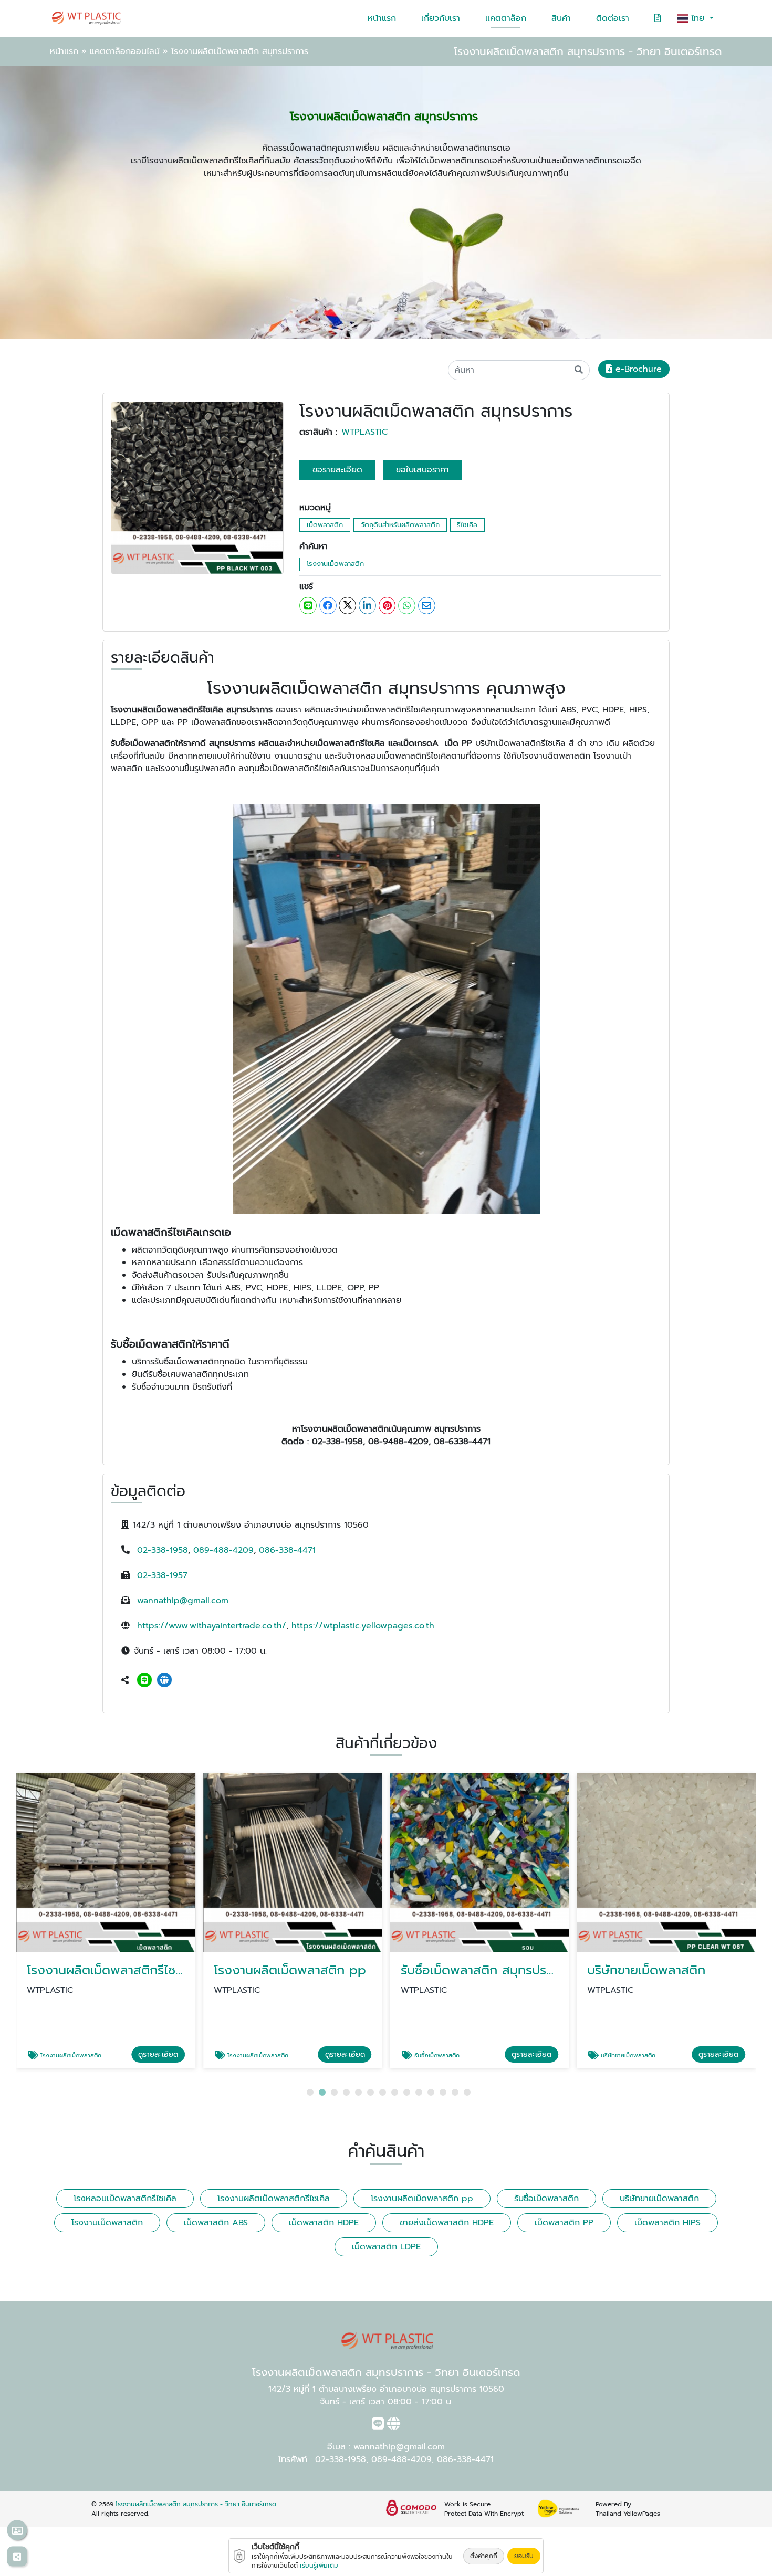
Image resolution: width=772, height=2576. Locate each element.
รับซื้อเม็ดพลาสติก (546, 2199)
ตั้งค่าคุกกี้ (484, 2556)
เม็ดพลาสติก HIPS (667, 2223)
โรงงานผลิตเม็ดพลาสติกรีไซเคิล (274, 2199)
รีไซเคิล (467, 525)
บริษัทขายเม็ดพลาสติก (659, 2199)
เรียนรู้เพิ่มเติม (319, 2566)
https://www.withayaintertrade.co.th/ (212, 1626)
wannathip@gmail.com (183, 1601)
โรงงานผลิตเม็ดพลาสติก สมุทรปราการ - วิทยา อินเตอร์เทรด (196, 2504)
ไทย (699, 18)
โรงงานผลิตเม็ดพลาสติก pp (422, 2199)
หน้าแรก (382, 18)
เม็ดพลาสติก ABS (216, 2223)
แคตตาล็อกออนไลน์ (125, 51)
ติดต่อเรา (613, 18)
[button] (310, 2092)
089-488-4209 (223, 1550)
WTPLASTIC (364, 432)
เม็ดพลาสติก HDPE (324, 2223)
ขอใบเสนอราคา (422, 470)
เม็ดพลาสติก (325, 525)
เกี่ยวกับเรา (441, 18)
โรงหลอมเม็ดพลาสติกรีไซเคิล (125, 2199)
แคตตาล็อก (506, 18)
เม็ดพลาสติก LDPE (386, 2247)
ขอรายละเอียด (337, 470)
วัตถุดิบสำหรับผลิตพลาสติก (400, 525)
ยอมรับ (524, 2556)
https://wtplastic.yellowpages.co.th (363, 1626)
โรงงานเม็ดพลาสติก (335, 564)
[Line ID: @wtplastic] (144, 1680)
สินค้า (561, 18)
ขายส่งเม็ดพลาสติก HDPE (447, 2223)
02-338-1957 (162, 1575)
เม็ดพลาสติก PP (564, 2223)
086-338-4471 (287, 1550)
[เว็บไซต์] (164, 1680)
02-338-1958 (163, 1550)
